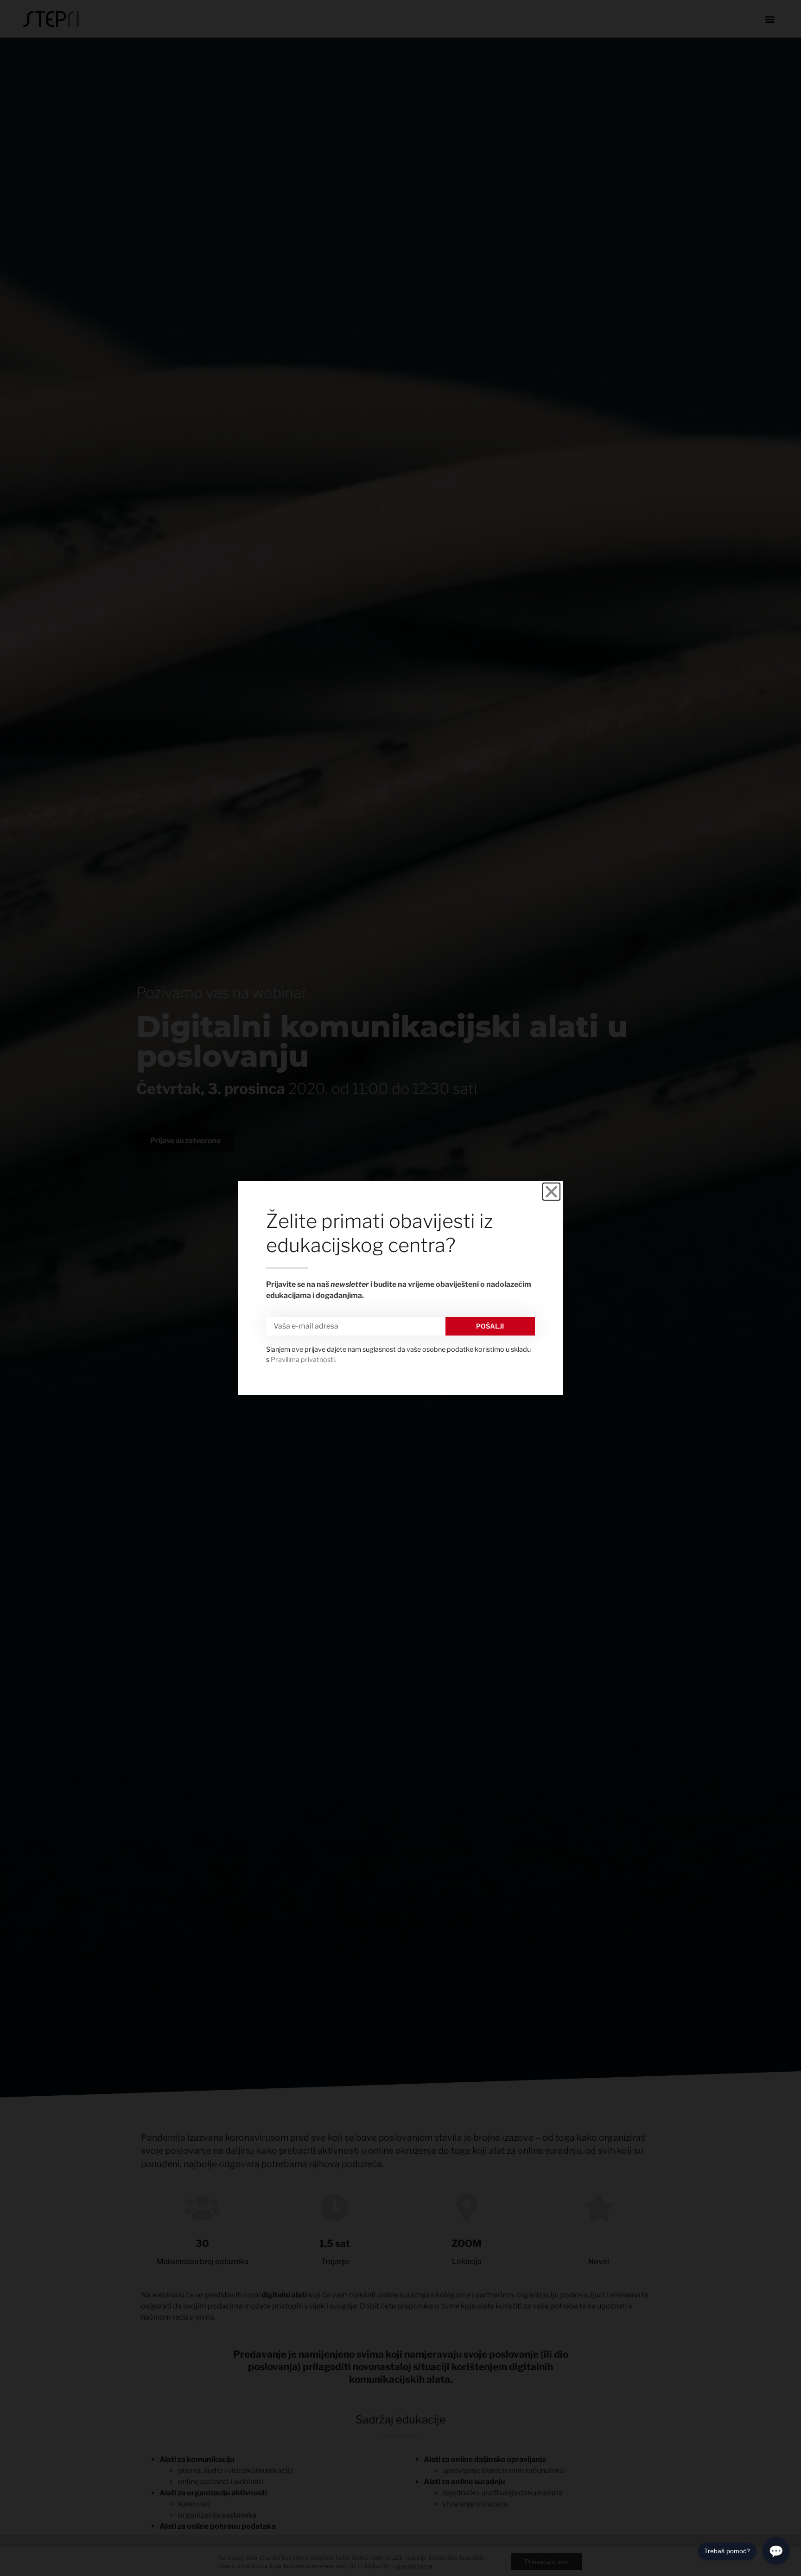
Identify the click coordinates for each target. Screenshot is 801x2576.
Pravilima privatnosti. (303, 1360)
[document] (400, 1288)
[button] (551, 1192)
